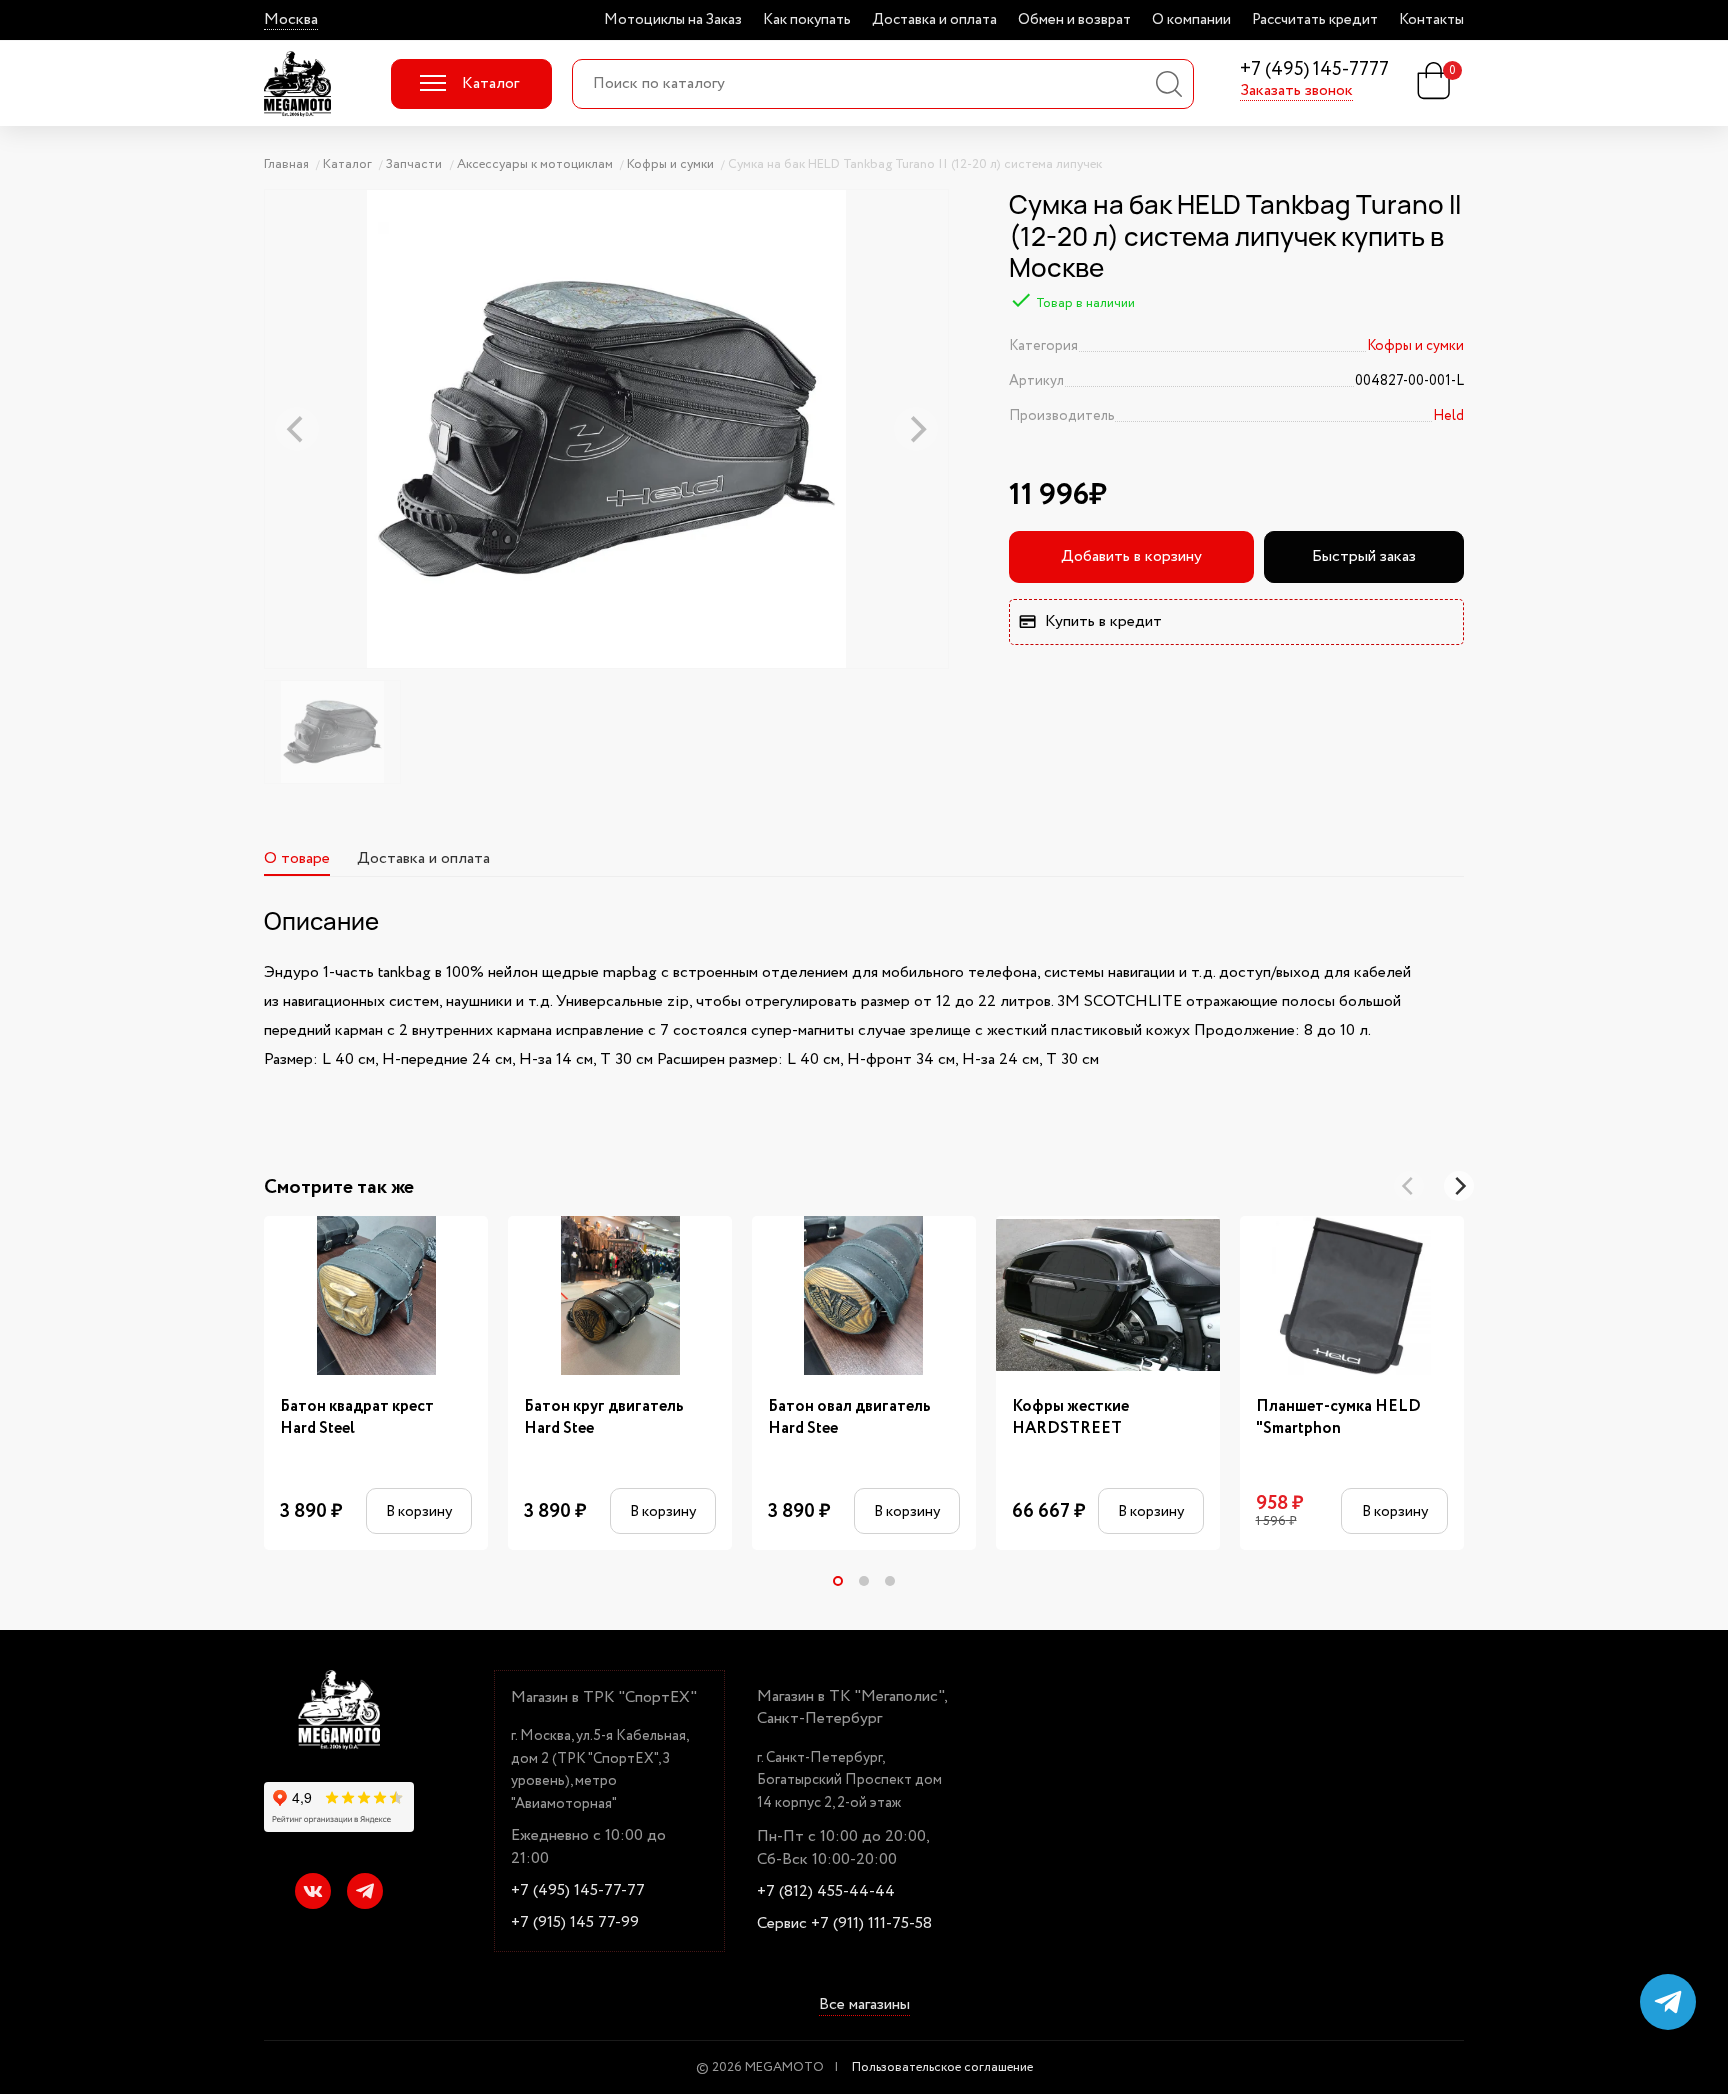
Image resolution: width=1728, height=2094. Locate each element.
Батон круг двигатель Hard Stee (604, 1418)
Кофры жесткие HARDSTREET (1070, 1418)
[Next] (1459, 1186)
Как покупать (807, 20)
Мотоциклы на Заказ (673, 20)
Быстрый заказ (1364, 556)
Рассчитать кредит (1315, 20)
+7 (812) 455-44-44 (826, 1892)
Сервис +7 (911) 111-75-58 (844, 1924)
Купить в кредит (1103, 621)
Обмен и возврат (1074, 20)
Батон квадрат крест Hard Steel (357, 1418)
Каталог (490, 83)
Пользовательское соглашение (942, 2067)
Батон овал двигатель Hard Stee (849, 1418)
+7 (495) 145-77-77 (578, 1891)
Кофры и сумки (1415, 346)
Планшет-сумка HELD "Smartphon (1338, 1418)
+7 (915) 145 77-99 (575, 1923)
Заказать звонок (1296, 91)
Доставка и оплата (934, 20)
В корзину (419, 1511)
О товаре (297, 858)
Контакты (1431, 20)
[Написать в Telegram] (1668, 2002)
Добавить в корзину (1131, 556)
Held (1448, 416)
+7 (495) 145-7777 (1314, 70)
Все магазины (864, 2006)
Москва (291, 20)
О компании (1191, 20)
